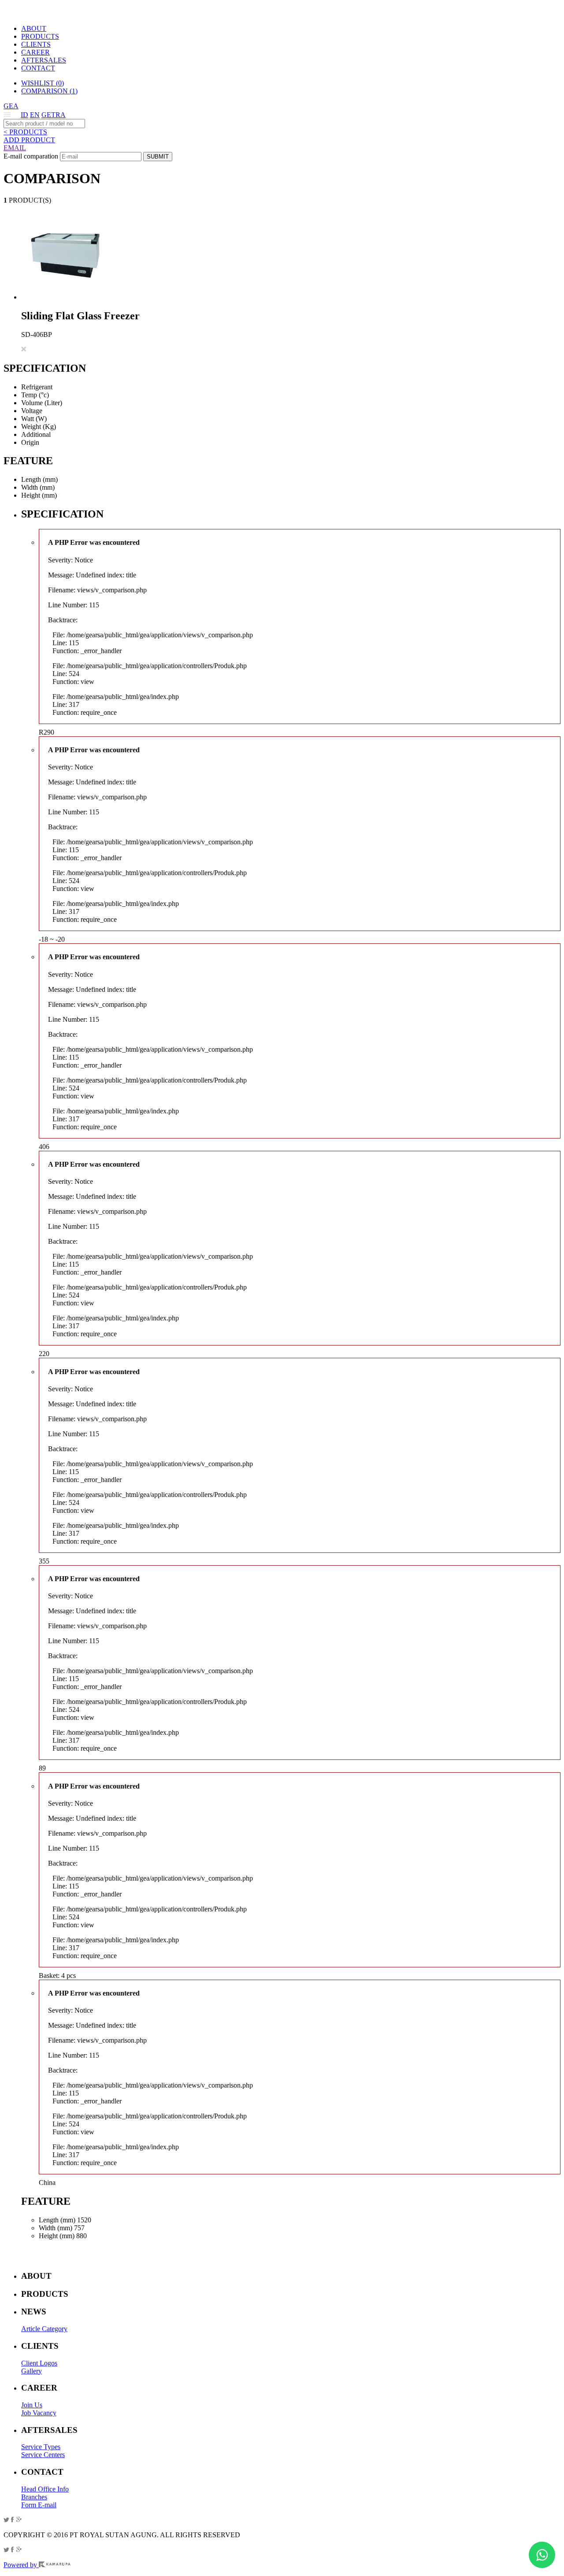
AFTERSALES (44, 60)
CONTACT (38, 68)
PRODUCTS (40, 36)
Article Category (44, 2329)
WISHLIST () (43, 83)
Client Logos (39, 2363)
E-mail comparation (31, 156)
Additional (36, 434)
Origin (30, 442)
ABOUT (34, 28)
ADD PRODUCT (29, 140)
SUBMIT (158, 157)
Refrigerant (37, 387)
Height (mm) (39, 495)
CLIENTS (36, 44)
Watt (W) (34, 419)
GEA (11, 106)
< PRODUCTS (25, 132)
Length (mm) (39, 479)
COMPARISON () (49, 91)
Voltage (32, 411)
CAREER (35, 52)
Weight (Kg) (39, 427)
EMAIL (15, 148)
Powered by (21, 2565)
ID (24, 115)
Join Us (32, 2405)
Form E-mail (39, 2505)
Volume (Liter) (42, 403)
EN (35, 115)
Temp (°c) (35, 395)
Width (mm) (38, 487)
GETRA (54, 115)
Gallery (32, 2371)
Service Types (41, 2447)
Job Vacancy (39, 2413)
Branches (34, 2497)
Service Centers (43, 2455)
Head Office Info (45, 2489)
